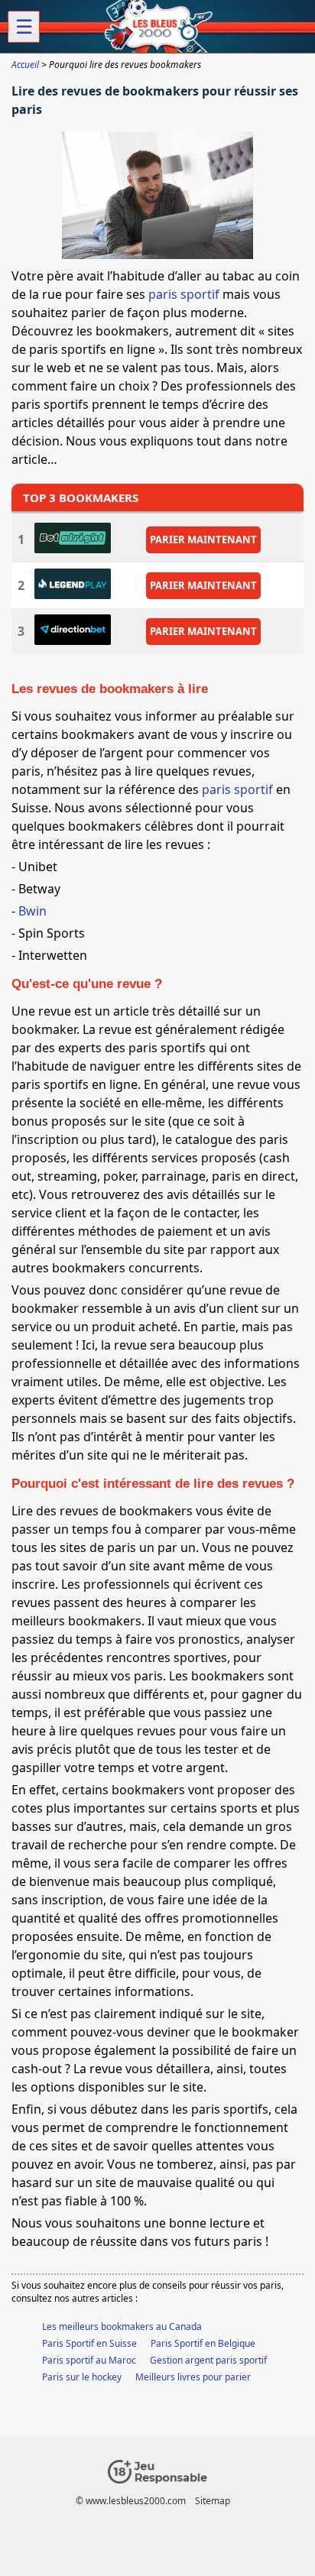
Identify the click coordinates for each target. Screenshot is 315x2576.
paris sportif (184, 294)
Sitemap (213, 2501)
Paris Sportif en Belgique (203, 2343)
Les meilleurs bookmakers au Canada (122, 2327)
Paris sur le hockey (82, 2377)
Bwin (32, 911)
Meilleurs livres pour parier (193, 2377)
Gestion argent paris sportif (208, 2360)
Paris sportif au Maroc (89, 2360)
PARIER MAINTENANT (203, 539)
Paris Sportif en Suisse (89, 2343)
